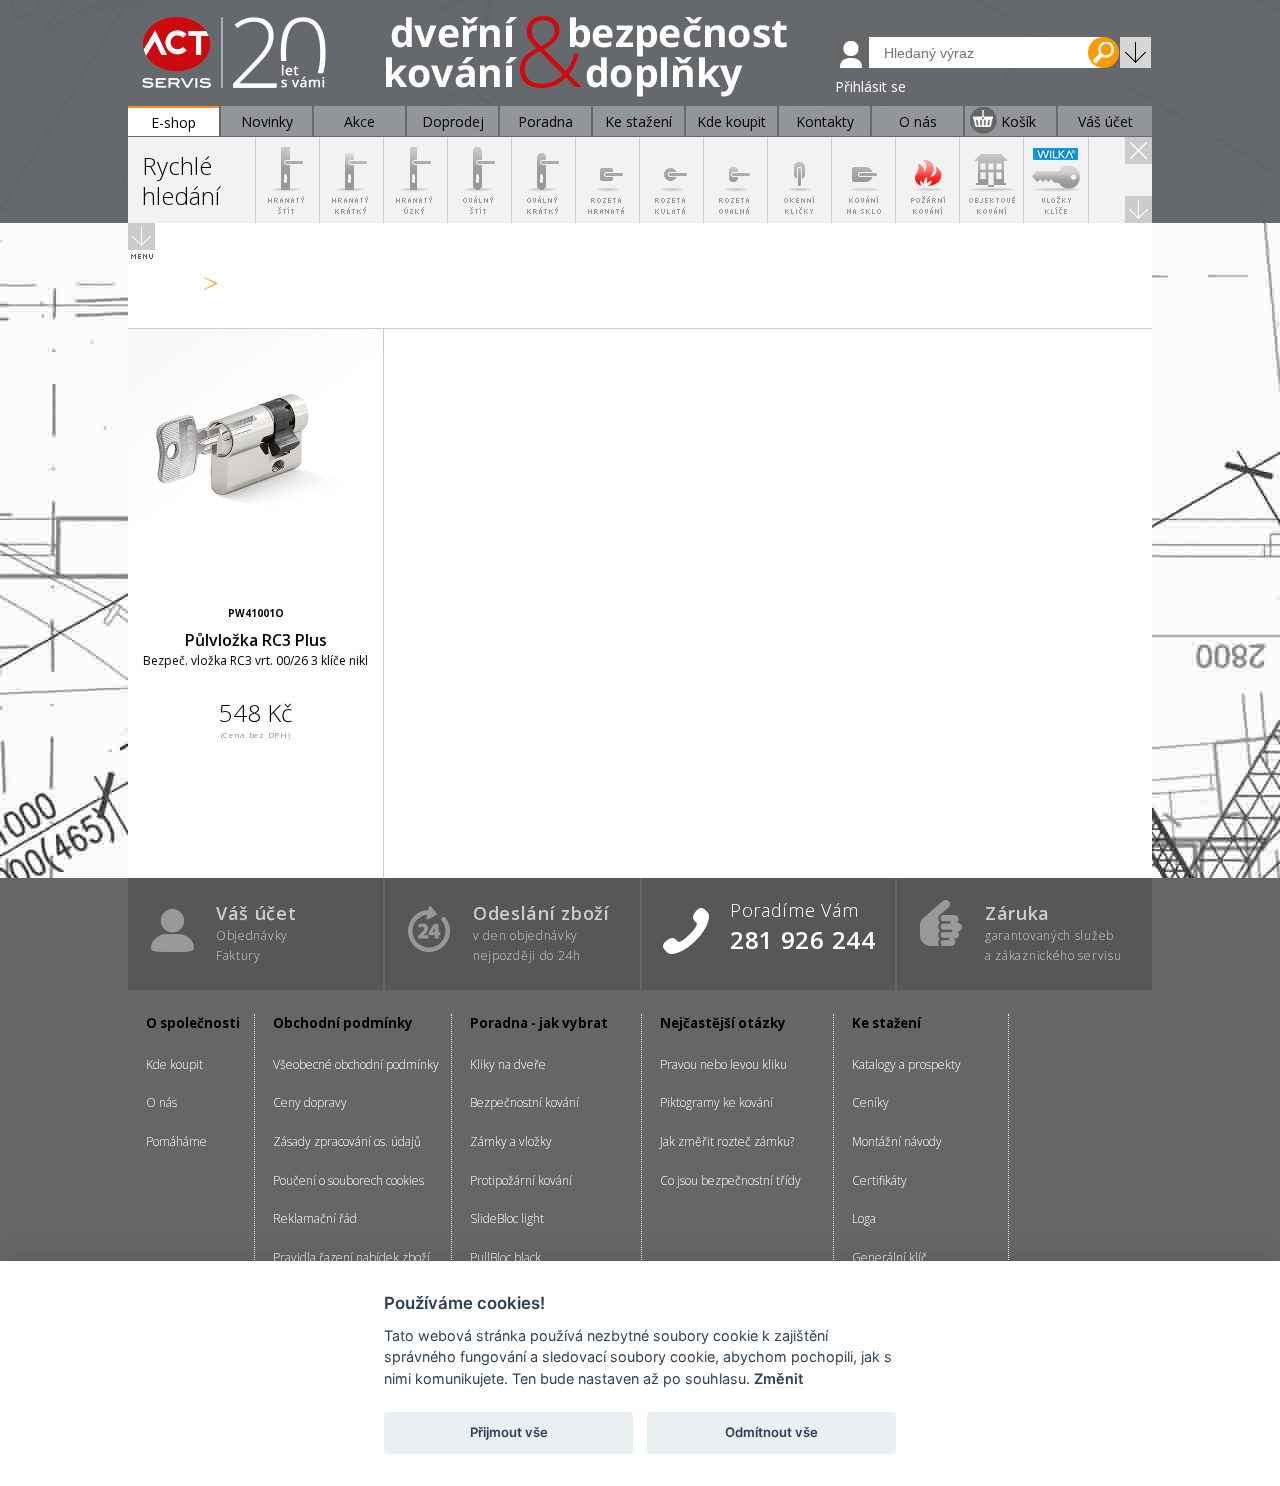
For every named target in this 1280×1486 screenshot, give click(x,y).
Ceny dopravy (310, 1102)
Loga (864, 1218)
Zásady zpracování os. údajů (347, 1141)
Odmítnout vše (771, 1432)
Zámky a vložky (511, 1141)
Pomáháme (176, 1141)
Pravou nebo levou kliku (723, 1064)
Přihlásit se (870, 86)
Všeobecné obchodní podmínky (356, 1064)
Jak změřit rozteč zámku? (727, 1141)
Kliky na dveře (508, 1064)
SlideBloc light (507, 1218)
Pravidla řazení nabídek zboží (351, 1257)
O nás (161, 1102)
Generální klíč (889, 1257)
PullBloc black (505, 1257)
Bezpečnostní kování (524, 1102)
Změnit (778, 1378)
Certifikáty (879, 1180)
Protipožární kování (521, 1180)
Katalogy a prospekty (906, 1064)
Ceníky (870, 1102)
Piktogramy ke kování (716, 1102)
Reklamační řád (315, 1218)
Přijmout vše (509, 1432)
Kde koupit (174, 1064)
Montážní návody (897, 1141)
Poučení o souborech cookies (348, 1180)
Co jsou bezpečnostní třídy (730, 1180)
